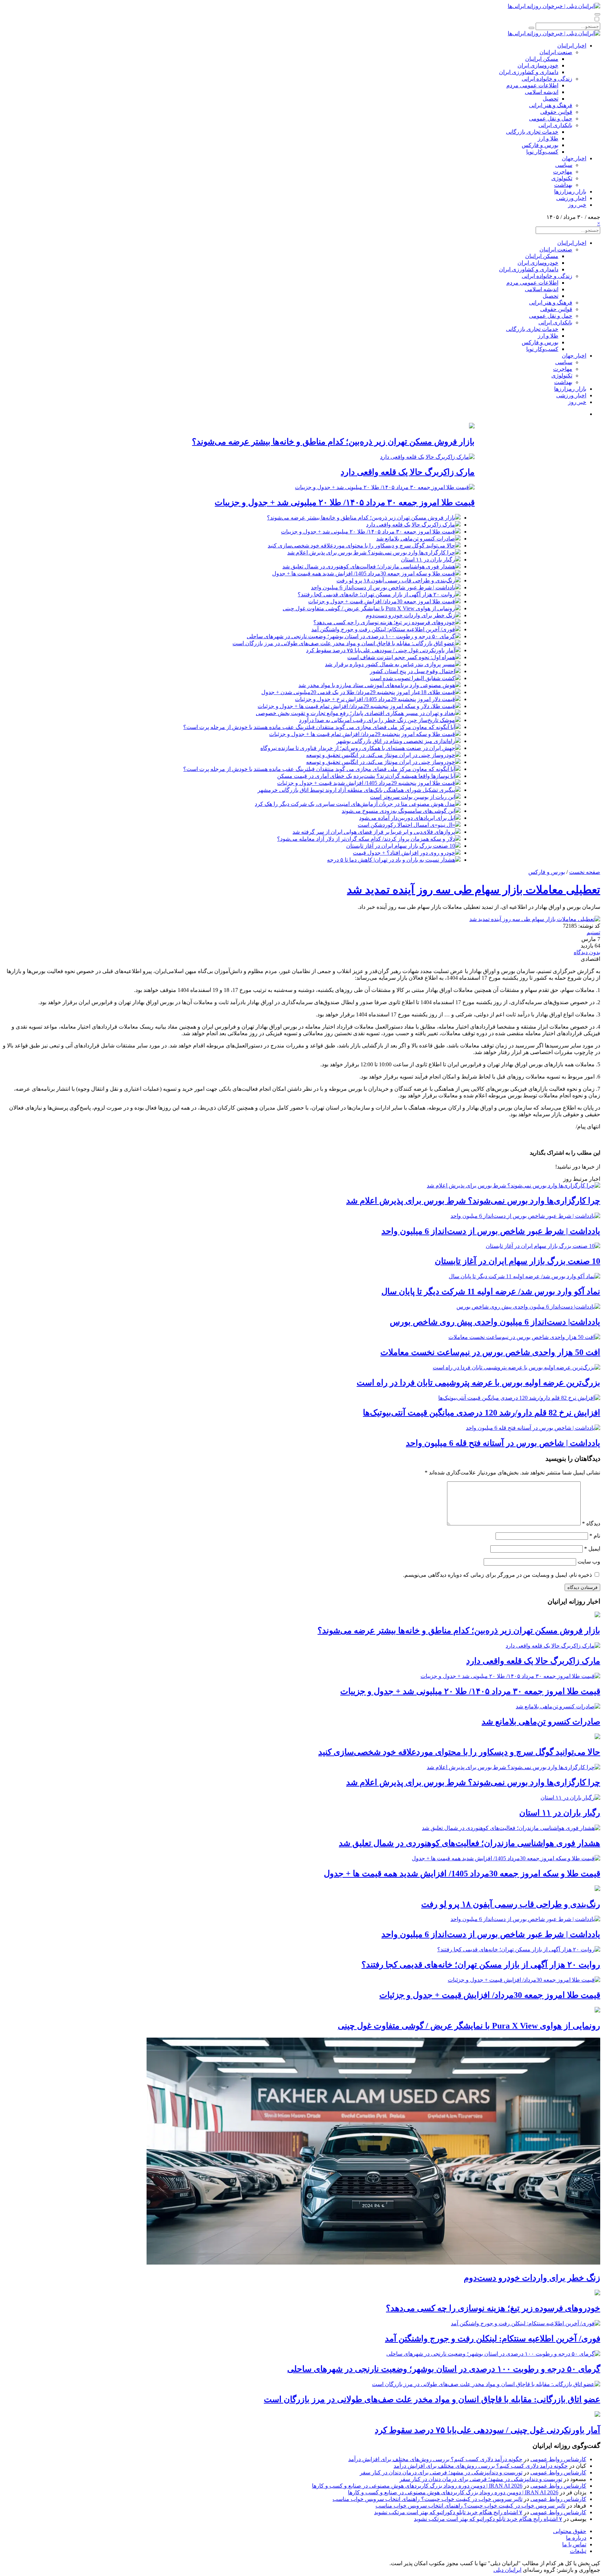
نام (595, 1536)
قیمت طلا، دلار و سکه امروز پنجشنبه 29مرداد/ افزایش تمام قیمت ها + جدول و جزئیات (356, 706)
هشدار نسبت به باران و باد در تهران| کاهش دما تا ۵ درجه (391, 860)
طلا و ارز (548, 138)
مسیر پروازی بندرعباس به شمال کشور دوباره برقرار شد (390, 664)
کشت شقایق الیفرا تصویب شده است (412, 678)
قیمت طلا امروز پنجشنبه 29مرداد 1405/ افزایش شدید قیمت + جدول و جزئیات (366, 783)
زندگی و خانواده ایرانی (547, 79)
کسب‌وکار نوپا (542, 152)
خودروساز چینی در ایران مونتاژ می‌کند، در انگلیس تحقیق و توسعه (381, 755)
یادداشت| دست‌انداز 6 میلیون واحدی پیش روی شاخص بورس (495, 1322)
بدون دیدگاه (587, 952)
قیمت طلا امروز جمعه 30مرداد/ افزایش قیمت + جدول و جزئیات (382, 601)
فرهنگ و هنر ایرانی (551, 105)
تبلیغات (578, 2551)
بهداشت (563, 185)
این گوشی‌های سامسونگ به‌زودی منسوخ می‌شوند (398, 811)
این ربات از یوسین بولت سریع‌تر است (412, 797)
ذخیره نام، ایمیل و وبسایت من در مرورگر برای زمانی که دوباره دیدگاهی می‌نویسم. (497, 1575)
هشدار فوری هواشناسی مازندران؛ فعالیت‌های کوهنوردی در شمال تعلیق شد (369, 566)
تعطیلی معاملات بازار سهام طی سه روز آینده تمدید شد (474, 890)
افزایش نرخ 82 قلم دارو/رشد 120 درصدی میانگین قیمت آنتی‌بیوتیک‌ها (482, 1413)
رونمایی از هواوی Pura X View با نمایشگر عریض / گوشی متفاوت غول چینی (369, 608)
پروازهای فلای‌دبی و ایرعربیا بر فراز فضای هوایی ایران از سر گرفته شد (374, 832)
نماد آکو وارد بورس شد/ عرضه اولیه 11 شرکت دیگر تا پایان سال (491, 1291)
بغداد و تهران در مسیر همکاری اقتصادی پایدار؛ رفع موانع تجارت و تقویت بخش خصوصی (355, 713)
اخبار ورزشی (571, 198)
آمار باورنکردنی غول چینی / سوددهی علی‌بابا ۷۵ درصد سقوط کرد (381, 650)
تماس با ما (574, 2544)
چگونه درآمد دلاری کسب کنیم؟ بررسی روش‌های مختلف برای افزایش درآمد (435, 2459)
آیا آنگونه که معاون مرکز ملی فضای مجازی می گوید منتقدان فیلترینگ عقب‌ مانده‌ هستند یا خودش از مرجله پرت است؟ (319, 769)
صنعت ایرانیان (556, 52)
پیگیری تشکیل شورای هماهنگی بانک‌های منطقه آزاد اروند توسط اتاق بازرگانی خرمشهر (356, 790)
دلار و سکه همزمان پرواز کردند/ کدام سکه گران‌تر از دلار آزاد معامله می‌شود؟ (366, 839)
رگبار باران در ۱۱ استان (428, 560)
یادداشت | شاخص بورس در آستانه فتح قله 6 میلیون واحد (503, 1443)
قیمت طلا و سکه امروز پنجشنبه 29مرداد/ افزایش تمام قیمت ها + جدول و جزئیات (362, 734)
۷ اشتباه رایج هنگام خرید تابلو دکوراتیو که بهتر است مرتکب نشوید (448, 2512)
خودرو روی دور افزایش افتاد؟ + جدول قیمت (404, 853)
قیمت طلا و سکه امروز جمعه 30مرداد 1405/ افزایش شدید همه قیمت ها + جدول (364, 573)
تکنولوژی (562, 178)
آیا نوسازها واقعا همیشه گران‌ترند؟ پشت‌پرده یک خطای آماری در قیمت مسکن (366, 776)
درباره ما (576, 2538)
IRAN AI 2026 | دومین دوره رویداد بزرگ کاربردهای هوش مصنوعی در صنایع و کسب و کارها (417, 2486)
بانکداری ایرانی (555, 125)
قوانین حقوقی (556, 112)
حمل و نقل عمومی (551, 119)
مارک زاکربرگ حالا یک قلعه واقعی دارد (408, 472)
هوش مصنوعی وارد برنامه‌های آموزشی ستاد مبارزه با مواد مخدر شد (377, 685)
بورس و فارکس (540, 145)
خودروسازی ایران (538, 65)
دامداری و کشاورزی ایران (529, 72)
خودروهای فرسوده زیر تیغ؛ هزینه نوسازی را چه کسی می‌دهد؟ (384, 622)
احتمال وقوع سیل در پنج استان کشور (412, 671)
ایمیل (592, 1549)
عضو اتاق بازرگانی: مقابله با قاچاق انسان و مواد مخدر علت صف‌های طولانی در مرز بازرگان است (344, 643)
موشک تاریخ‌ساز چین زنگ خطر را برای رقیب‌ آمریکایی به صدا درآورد (377, 720)
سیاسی (564, 165)
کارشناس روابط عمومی (558, 2459)
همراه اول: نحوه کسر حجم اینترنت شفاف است (401, 657)
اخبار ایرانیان (572, 46)
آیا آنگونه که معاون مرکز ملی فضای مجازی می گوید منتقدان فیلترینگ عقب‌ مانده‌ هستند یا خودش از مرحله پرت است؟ (319, 727)
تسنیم (593, 932)
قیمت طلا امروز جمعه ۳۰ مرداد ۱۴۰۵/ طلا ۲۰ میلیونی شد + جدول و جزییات (345, 502)
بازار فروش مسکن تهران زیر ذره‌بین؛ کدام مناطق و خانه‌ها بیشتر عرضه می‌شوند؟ (333, 442)
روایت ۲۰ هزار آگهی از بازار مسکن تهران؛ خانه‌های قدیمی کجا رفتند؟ (376, 594)
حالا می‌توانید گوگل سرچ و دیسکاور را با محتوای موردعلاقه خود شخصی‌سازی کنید (361, 546)
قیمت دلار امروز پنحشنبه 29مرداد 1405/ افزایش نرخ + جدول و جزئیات (375, 699)
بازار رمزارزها (570, 192)
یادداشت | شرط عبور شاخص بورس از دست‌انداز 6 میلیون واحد (383, 587)
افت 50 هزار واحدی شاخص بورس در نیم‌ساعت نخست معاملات (490, 1352)
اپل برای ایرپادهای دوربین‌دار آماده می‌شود (407, 818)
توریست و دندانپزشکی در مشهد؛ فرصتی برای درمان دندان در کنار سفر (441, 2472)
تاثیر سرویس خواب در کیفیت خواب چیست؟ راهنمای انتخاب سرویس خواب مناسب (427, 2499)
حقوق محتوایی (570, 2531)
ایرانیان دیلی (507, 2570)
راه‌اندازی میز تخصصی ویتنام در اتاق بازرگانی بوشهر (396, 741)
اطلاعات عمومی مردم (532, 85)
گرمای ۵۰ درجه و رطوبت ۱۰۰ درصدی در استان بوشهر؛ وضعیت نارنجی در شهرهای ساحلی (351, 636)
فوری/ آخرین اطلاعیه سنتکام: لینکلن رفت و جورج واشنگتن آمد (383, 629)
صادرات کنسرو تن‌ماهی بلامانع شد (416, 539)
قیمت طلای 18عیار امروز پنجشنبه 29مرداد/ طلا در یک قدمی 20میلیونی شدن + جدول (358, 692)
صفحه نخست (585, 872)
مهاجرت (563, 172)
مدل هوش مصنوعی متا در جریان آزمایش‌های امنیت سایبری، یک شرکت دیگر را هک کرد (355, 804)
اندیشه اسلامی (542, 92)
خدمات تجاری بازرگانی (532, 132)
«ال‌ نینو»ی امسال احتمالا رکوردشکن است (406, 825)
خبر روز (577, 205)
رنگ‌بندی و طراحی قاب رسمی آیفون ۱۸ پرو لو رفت (396, 580)
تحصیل (550, 99)
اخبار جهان (574, 158)
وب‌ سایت (589, 1562)
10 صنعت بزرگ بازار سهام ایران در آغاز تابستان (401, 846)
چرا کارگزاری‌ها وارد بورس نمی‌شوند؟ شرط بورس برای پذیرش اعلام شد (371, 553)
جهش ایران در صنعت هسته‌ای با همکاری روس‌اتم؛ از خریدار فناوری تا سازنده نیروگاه (358, 748)
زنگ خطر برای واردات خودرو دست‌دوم (410, 615)
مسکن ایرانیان (542, 59)
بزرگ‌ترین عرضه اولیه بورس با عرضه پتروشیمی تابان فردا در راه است (478, 1383)
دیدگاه (591, 1523)
